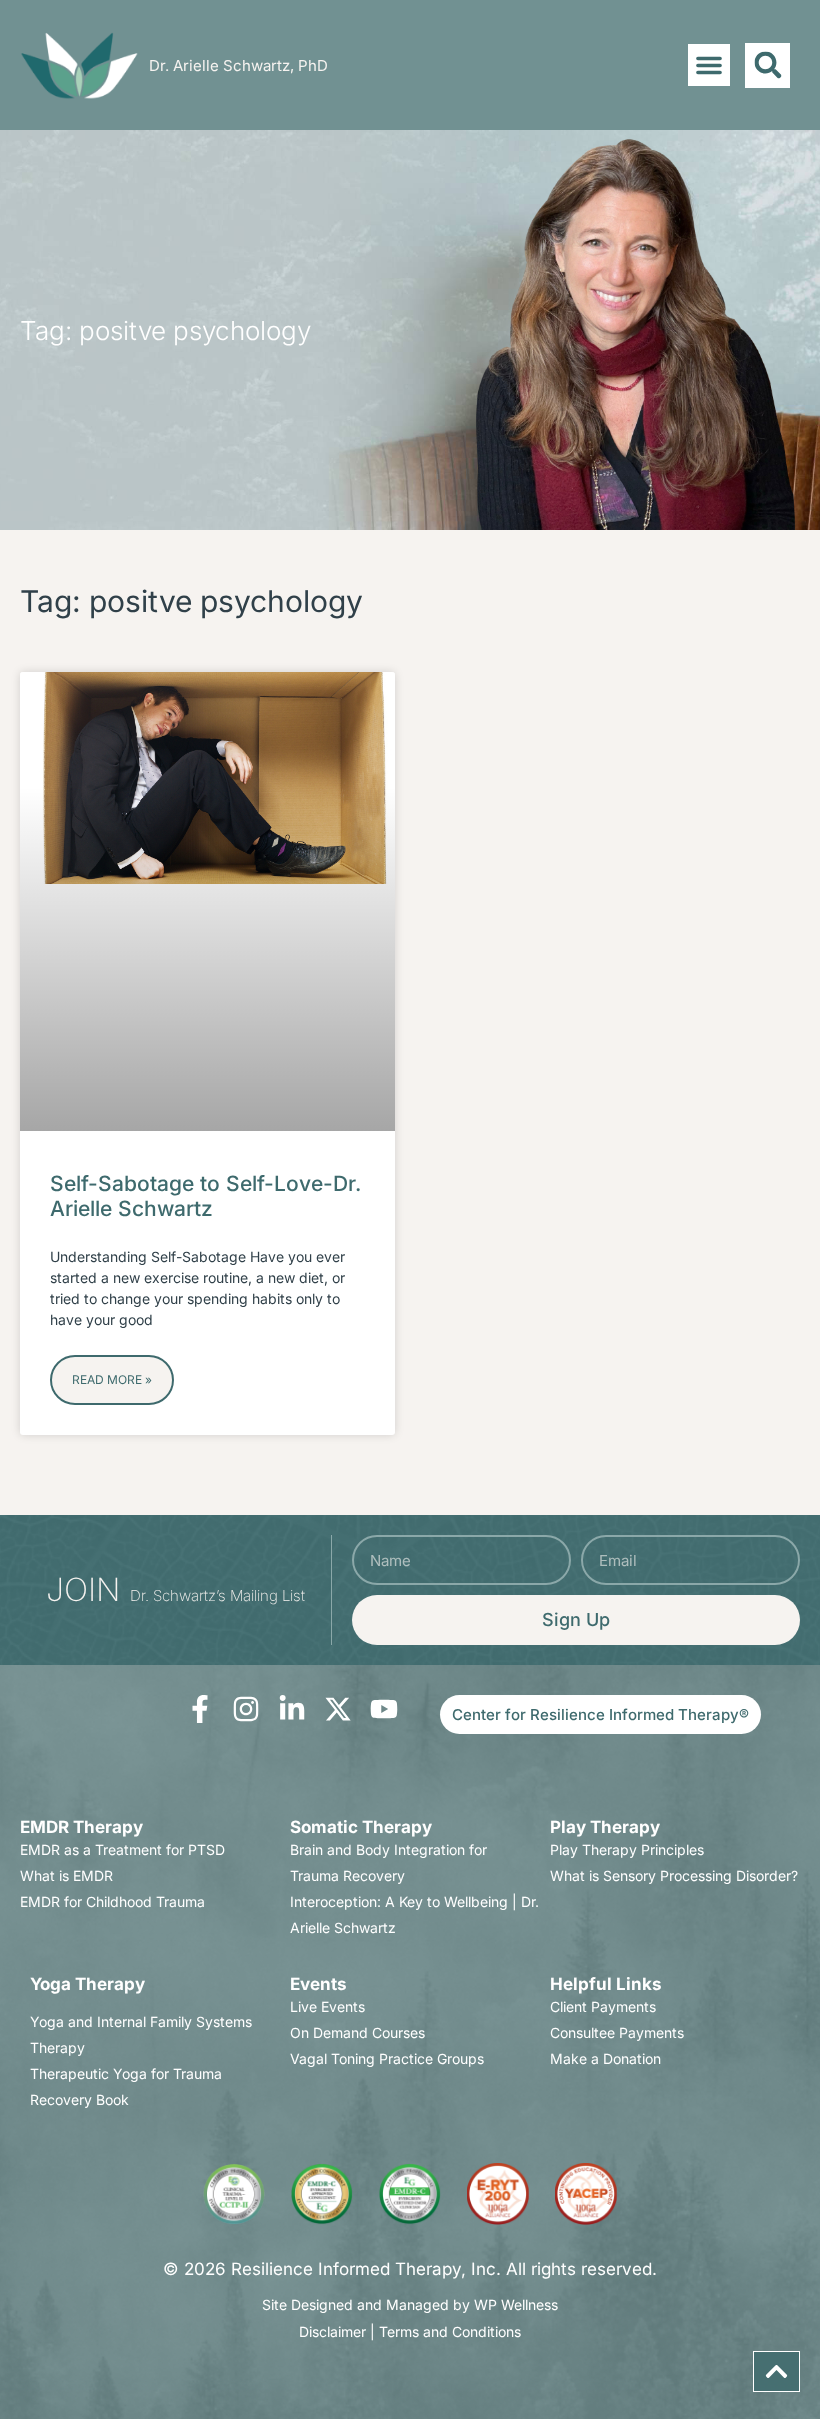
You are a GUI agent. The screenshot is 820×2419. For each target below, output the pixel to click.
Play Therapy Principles (627, 1849)
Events (318, 1984)
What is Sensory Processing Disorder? (674, 1875)
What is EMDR (66, 1875)
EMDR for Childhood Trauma (112, 1901)
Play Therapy (605, 1827)
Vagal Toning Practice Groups (387, 2058)
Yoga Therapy (87, 1984)
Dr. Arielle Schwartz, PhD (238, 65)
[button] (709, 65)
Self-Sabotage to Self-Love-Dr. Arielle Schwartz (205, 1196)
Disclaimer (332, 2331)
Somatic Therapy (361, 1827)
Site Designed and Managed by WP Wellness (410, 2304)
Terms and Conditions (450, 2331)
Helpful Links (606, 1984)
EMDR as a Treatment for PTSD (122, 1849)
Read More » (112, 1379)
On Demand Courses (357, 2032)
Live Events (327, 2006)
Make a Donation (605, 2058)
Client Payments (603, 2006)
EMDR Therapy (81, 1827)
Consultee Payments (617, 2032)
